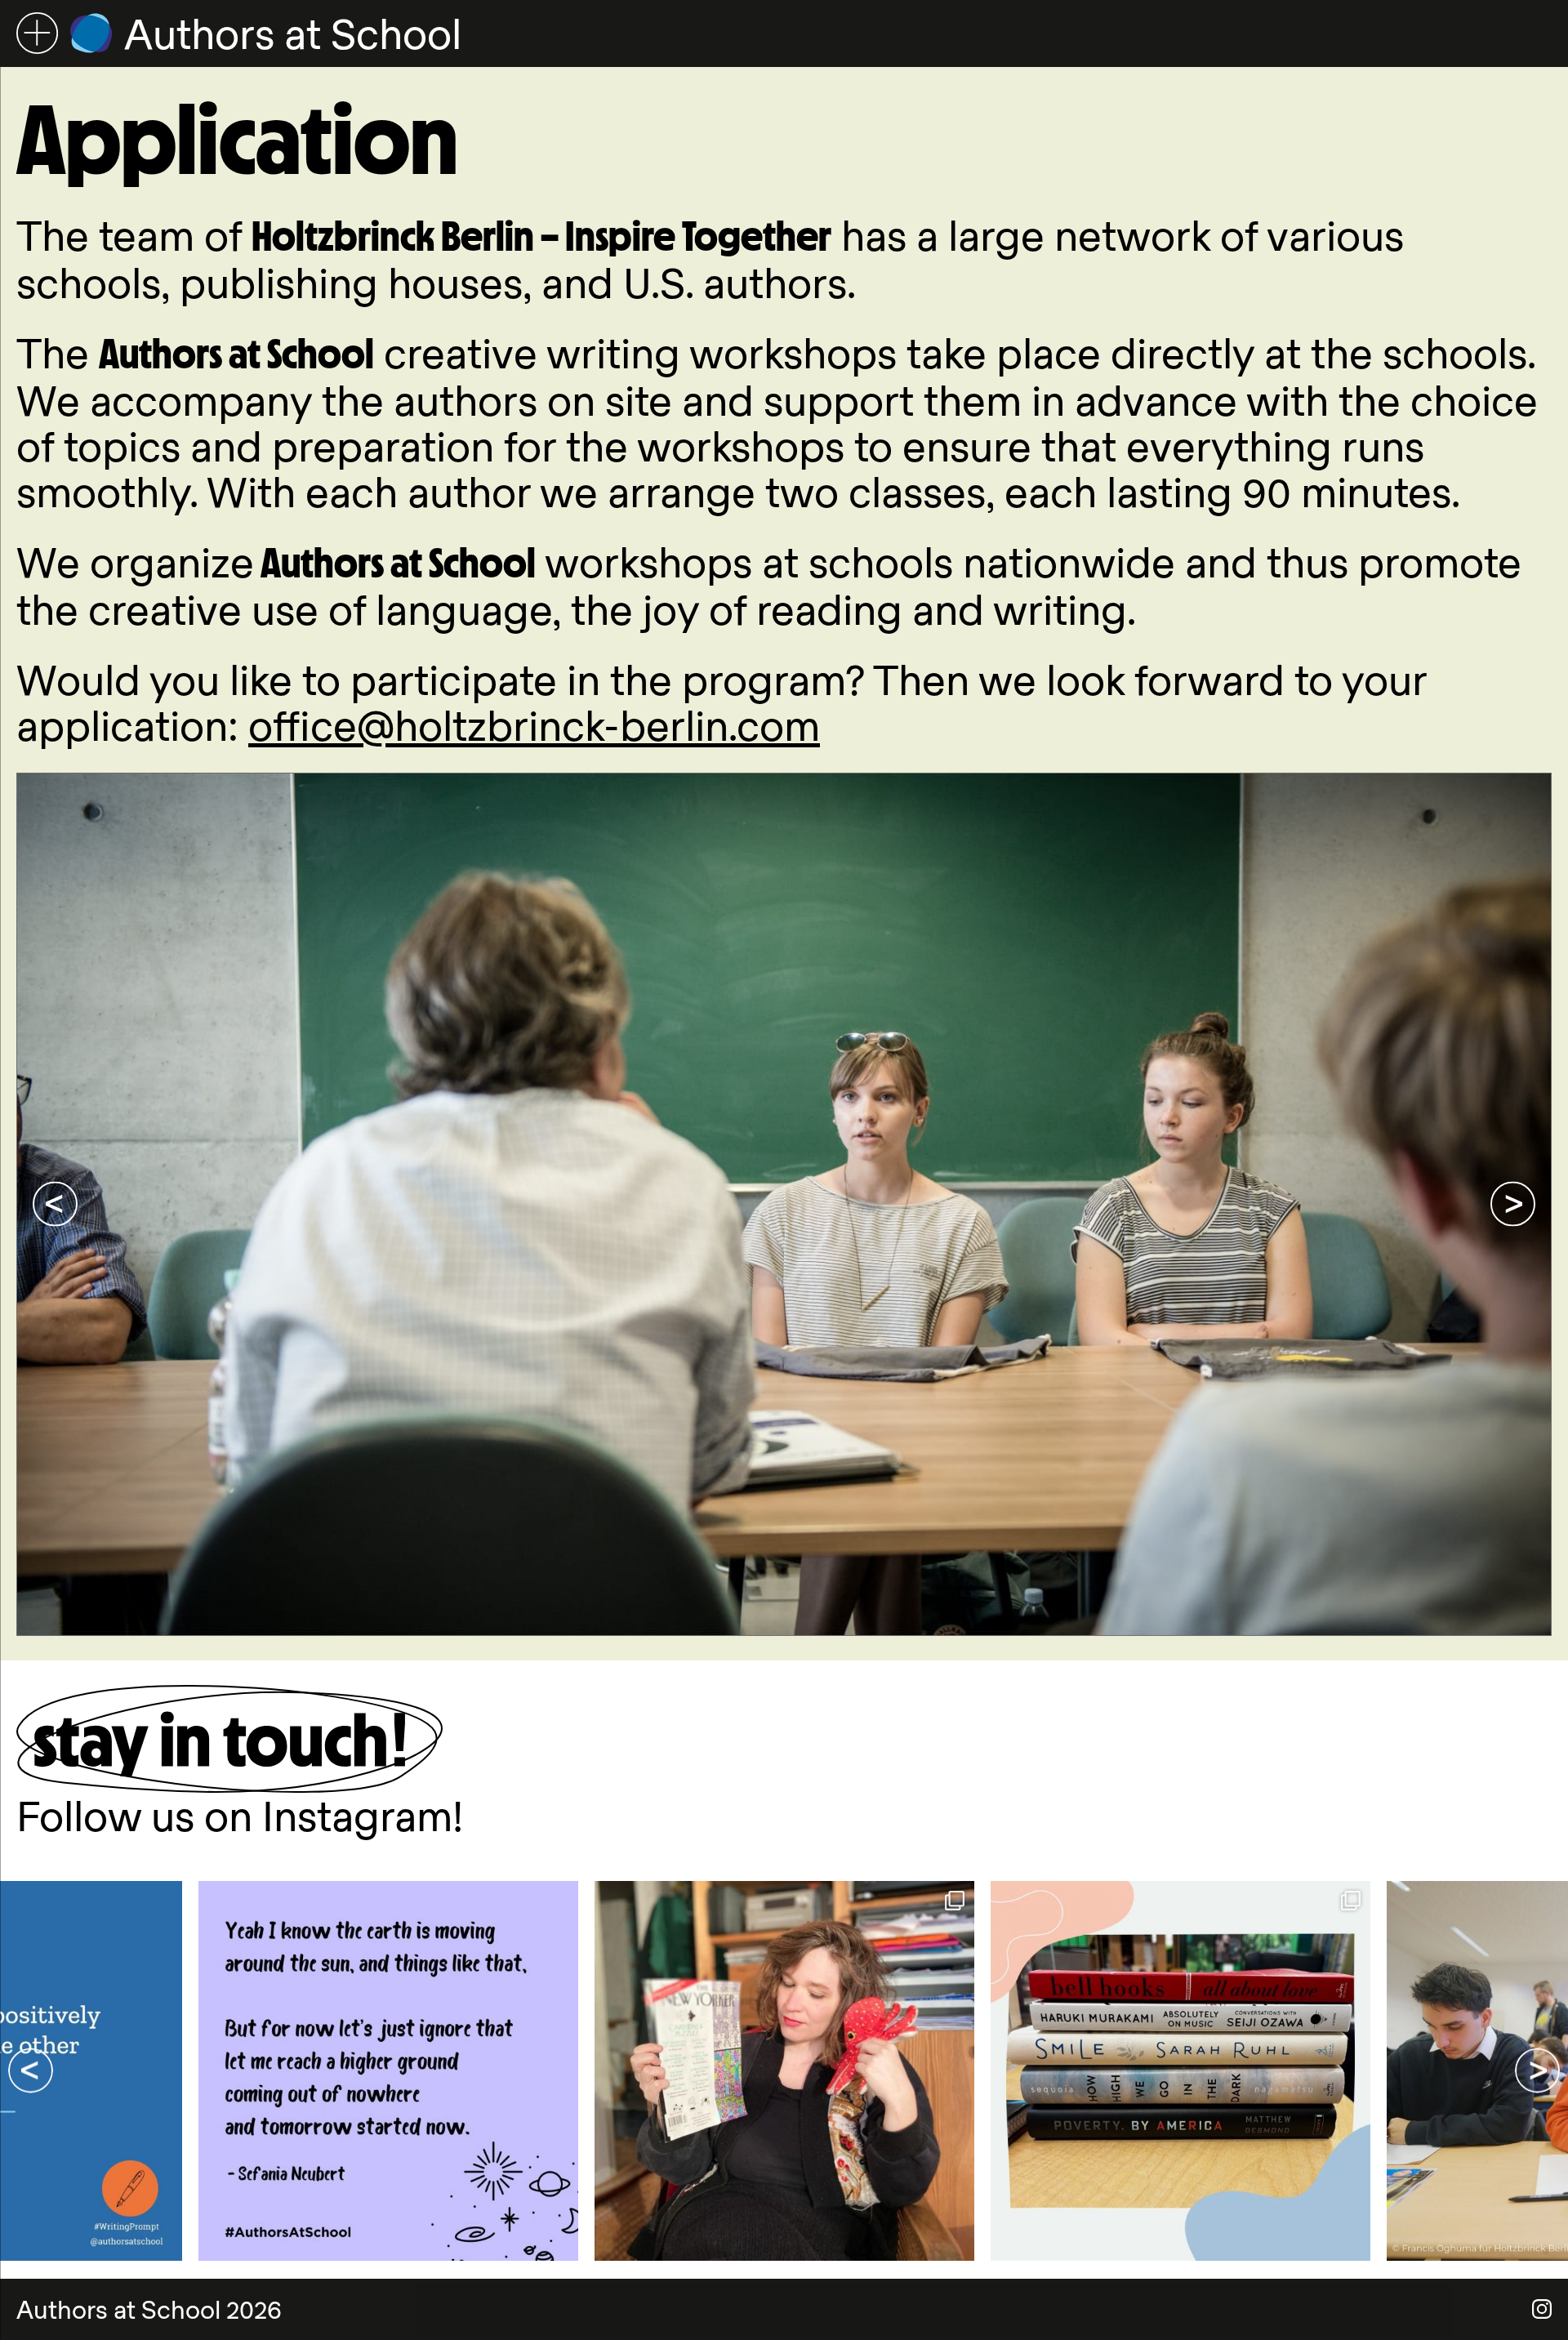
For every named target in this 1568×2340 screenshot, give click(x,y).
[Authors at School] (91, 33)
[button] (55, 1204)
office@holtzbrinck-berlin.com (534, 725)
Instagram (1542, 2309)
